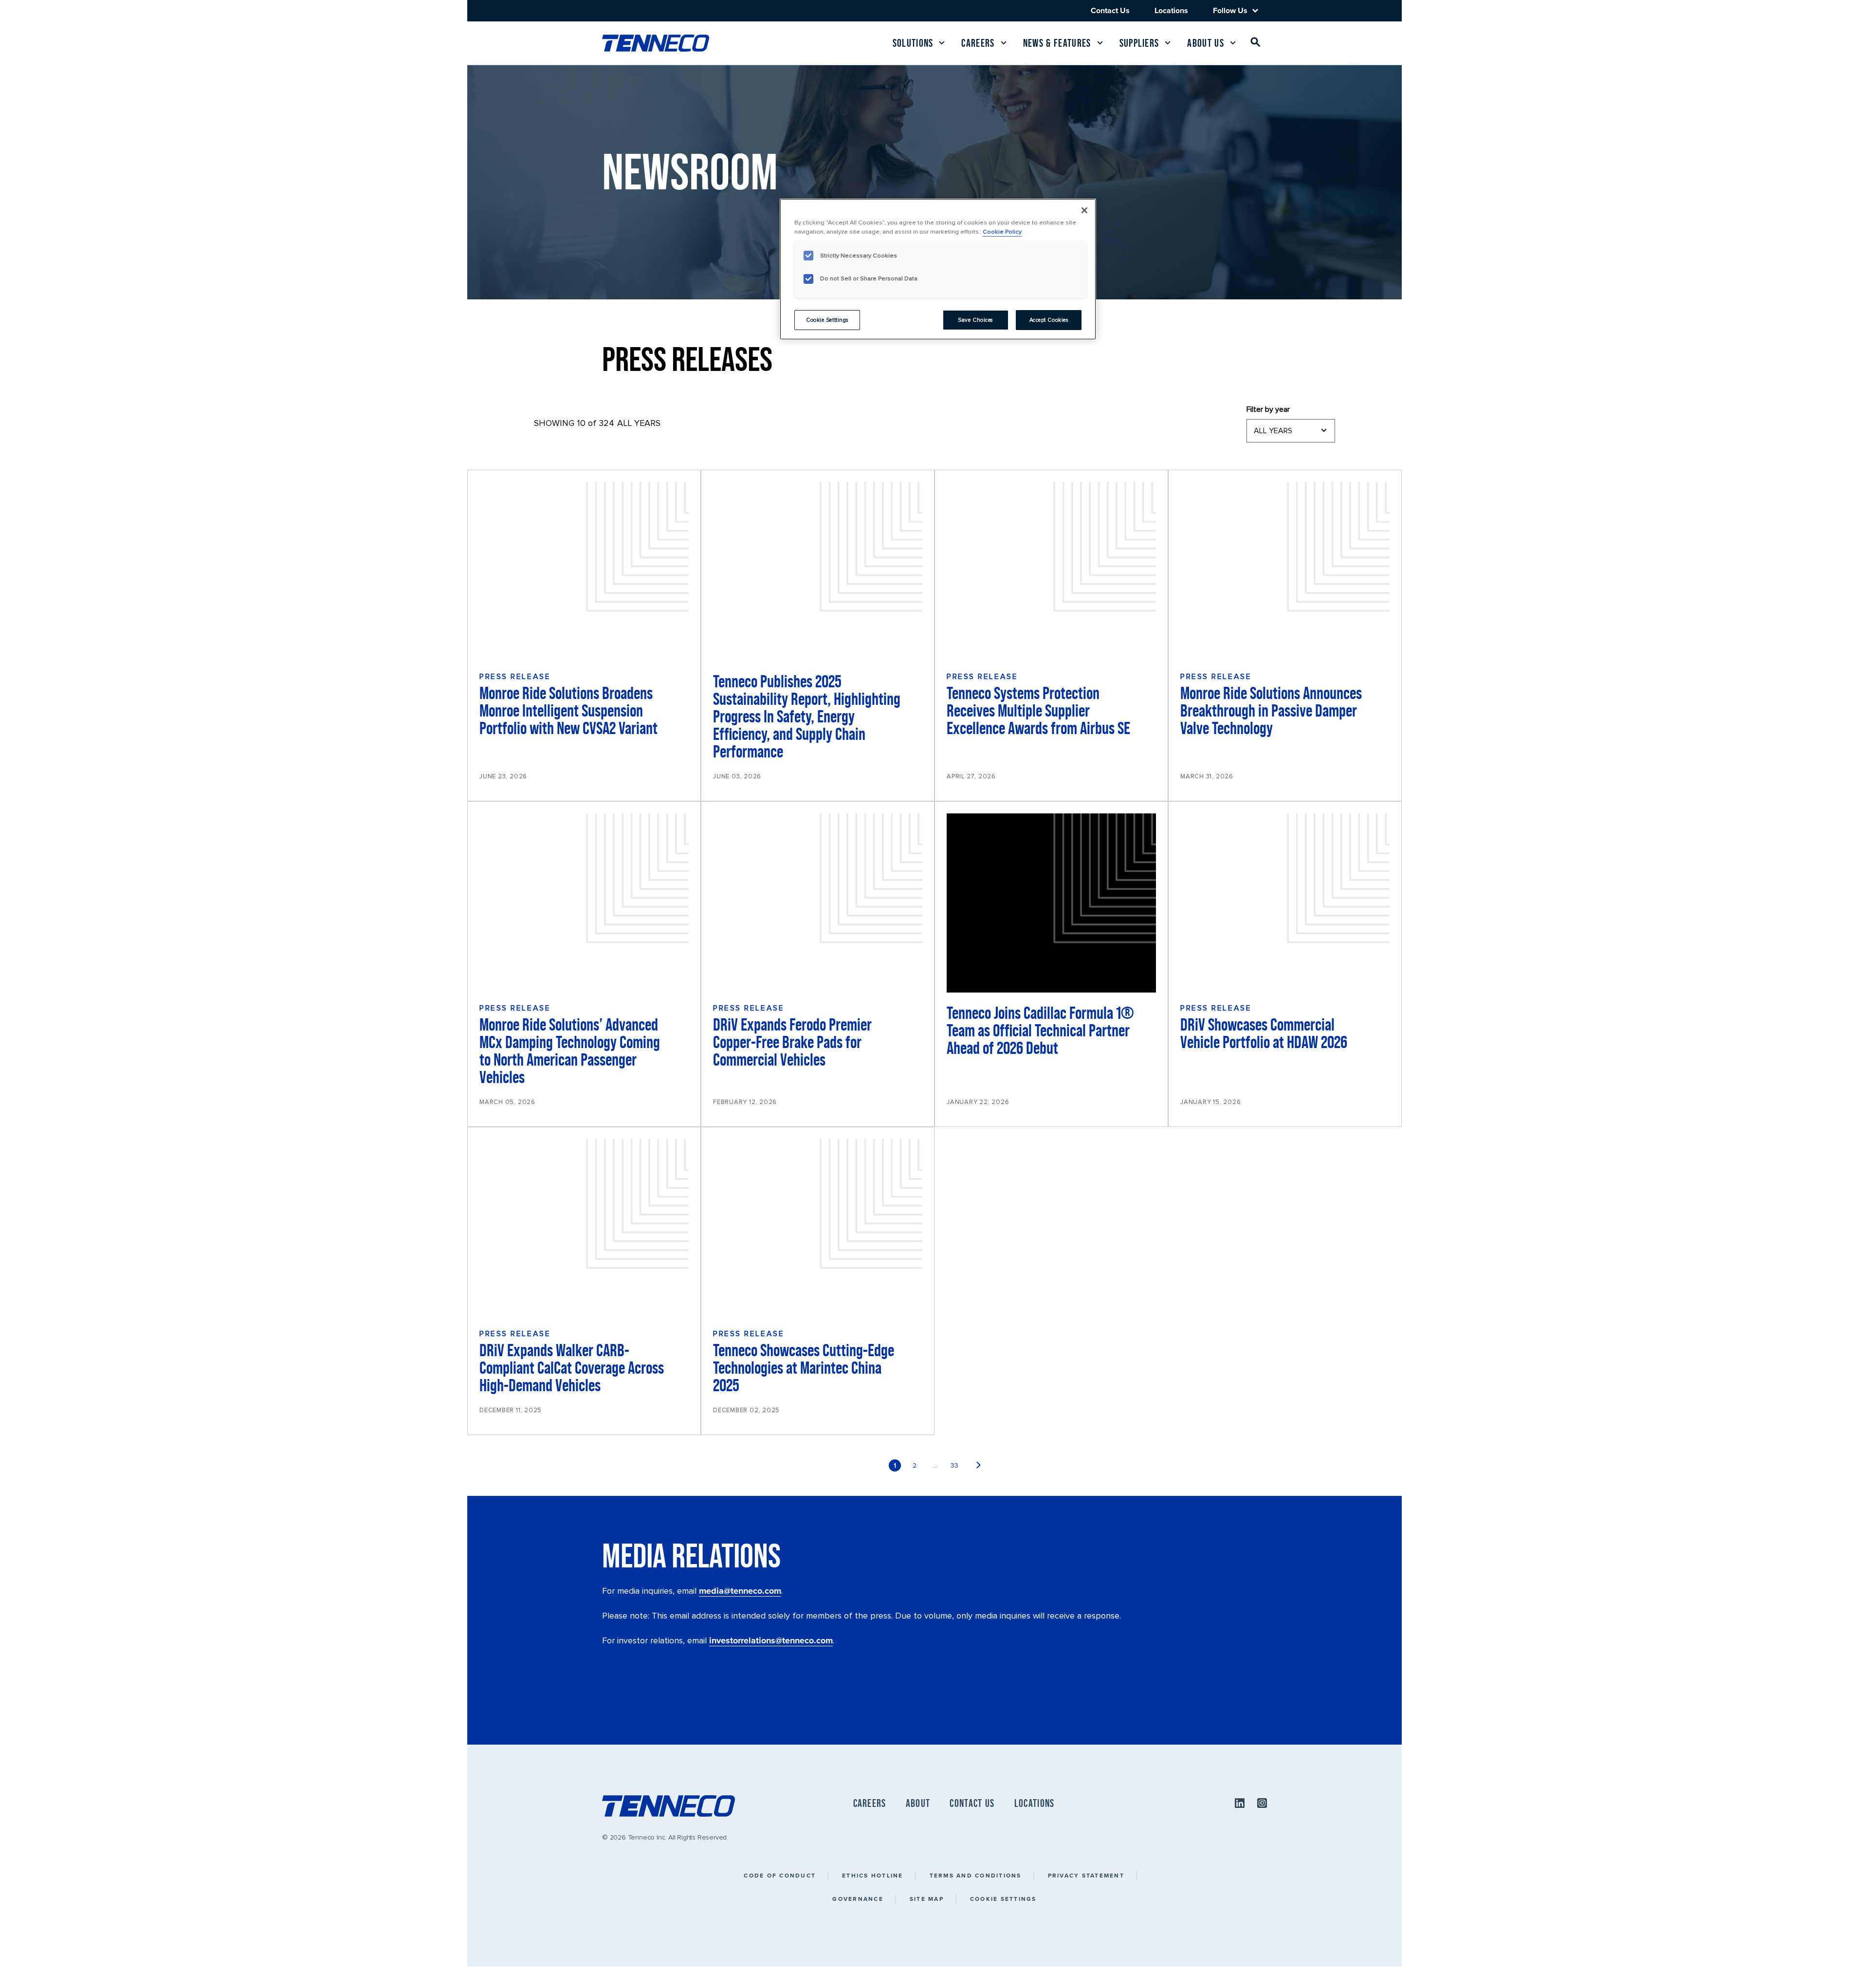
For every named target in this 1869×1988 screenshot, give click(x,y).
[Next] (979, 1465)
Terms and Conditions (976, 1875)
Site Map (927, 1899)
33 (954, 1465)
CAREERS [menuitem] (870, 1803)
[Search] (1256, 44)
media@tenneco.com (740, 1591)
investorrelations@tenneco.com (771, 1640)
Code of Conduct (780, 1875)
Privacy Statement (1086, 1875)
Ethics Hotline (873, 1875)
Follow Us (1230, 11)
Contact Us (1110, 10)
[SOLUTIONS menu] (942, 43)
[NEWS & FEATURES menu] (1100, 43)
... (935, 1465)
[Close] (1084, 210)
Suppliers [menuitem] (1139, 43)
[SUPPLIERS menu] (1168, 43)
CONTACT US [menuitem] (972, 1803)
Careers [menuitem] (978, 43)
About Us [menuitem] (1206, 43)
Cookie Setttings (827, 320)
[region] (938, 269)
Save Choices (975, 320)
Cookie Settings (1003, 1899)
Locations (1171, 10)
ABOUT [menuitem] (918, 1803)
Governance (858, 1899)
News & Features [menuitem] (1057, 43)
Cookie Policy (1002, 232)
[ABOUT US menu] (1233, 43)
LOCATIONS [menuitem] (1035, 1803)
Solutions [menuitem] (913, 43)
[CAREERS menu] (1004, 43)
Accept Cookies (1049, 320)
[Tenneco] (656, 43)
